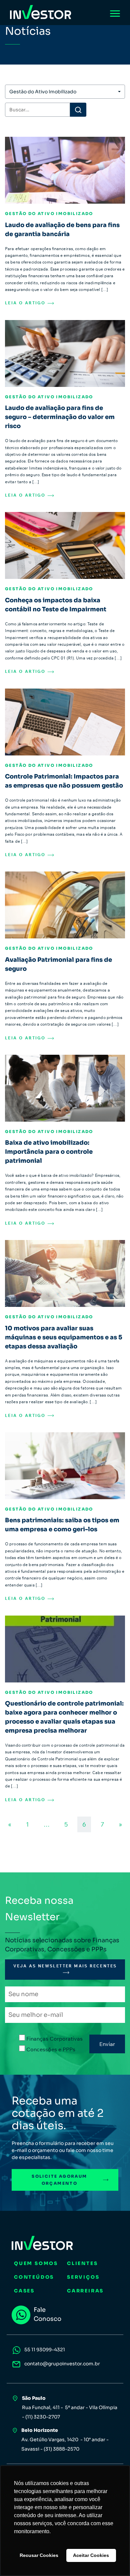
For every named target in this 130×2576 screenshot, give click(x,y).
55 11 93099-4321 (45, 2350)
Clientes (82, 2263)
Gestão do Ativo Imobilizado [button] (43, 92)
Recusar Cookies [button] (39, 2555)
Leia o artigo (26, 303)
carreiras (85, 2291)
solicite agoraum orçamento (59, 2180)
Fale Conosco (47, 2314)
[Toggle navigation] (115, 13)
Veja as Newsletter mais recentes (65, 1966)
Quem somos (36, 2263)
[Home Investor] (41, 12)
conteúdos (34, 2277)
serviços (83, 2277)
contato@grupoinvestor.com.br (62, 2364)
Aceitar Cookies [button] (91, 2555)
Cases (24, 2291)
